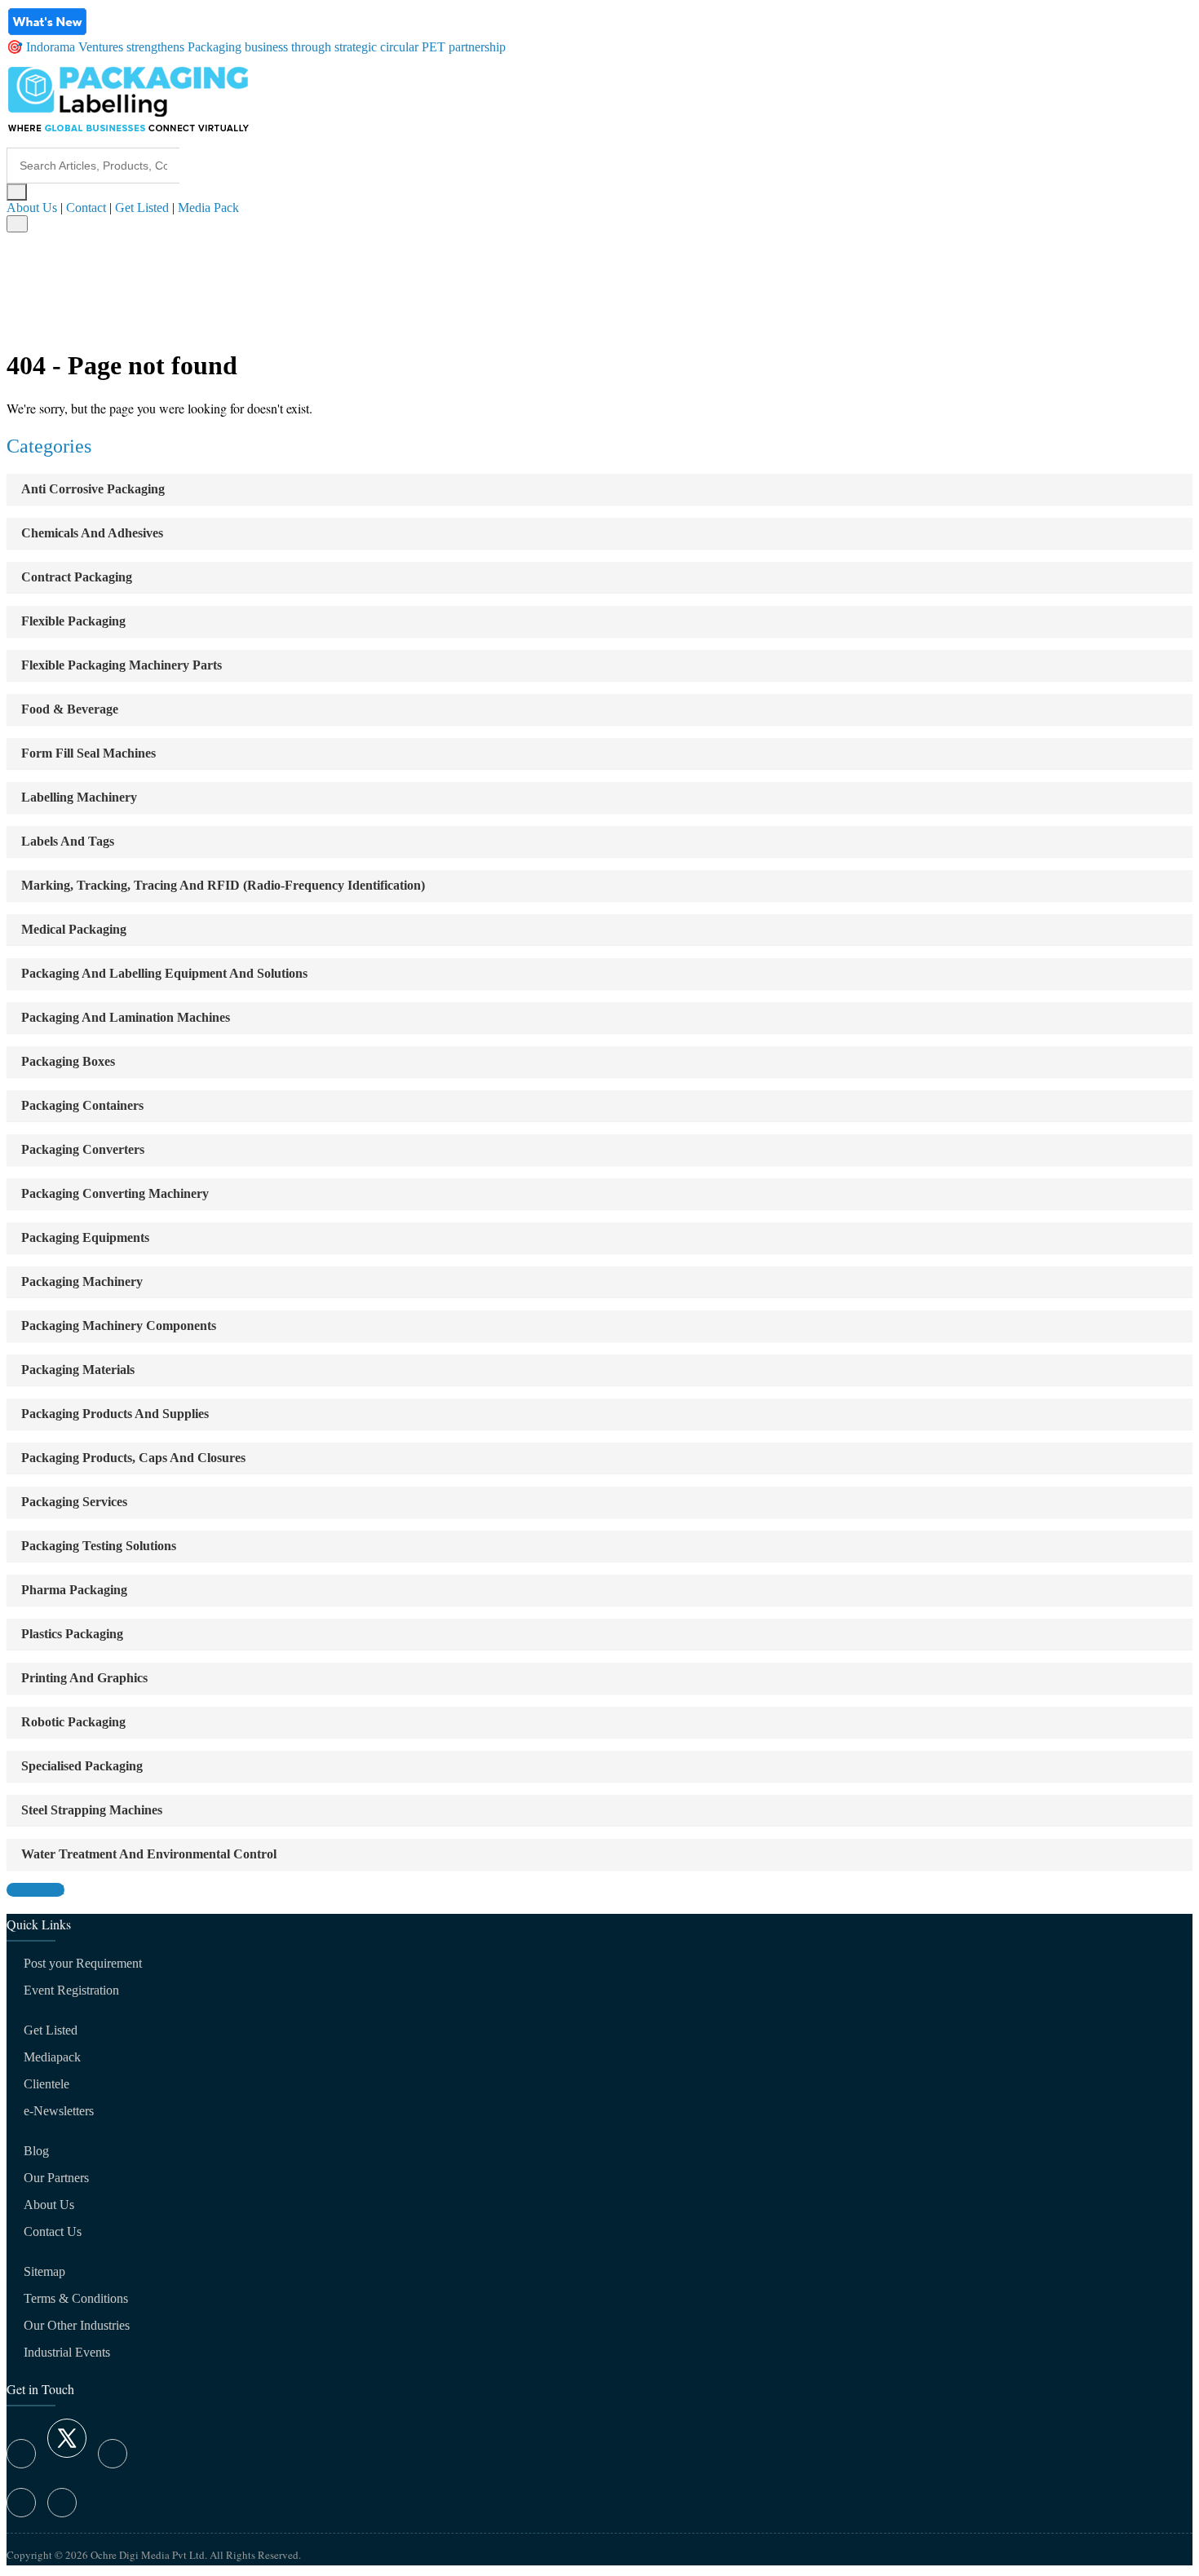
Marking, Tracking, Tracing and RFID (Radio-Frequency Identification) (223, 885)
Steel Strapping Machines (92, 1810)
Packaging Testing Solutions (99, 1546)
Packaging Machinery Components (119, 1326)
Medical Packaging (74, 929)
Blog (36, 2151)
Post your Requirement (83, 1963)
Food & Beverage (70, 709)
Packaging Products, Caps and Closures (133, 1458)
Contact (86, 208)
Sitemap (44, 2271)
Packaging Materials (78, 1370)
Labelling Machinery (79, 797)
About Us (32, 208)
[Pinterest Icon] (62, 2503)
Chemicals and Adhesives (92, 533)
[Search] (17, 192)
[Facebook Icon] (21, 2454)
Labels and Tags (68, 841)
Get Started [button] (35, 1890)
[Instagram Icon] (21, 2503)
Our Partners (56, 2178)
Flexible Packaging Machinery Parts (122, 665)
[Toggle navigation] (17, 224)
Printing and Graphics (84, 1678)
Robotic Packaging (73, 1722)
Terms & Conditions (76, 2298)
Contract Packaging (77, 577)
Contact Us (53, 2231)
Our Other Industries (77, 2325)
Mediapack (52, 2057)
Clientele (46, 2084)
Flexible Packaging (73, 621)
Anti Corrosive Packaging (93, 489)
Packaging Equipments (85, 1237)
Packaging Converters (83, 1149)
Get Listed (142, 208)
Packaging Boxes (68, 1061)
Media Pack (208, 208)
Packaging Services (74, 1502)
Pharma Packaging (74, 1590)
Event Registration (71, 1990)
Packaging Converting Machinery (115, 1193)
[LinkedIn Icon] (113, 2454)
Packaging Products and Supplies (115, 1414)
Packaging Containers (82, 1105)
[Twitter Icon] (67, 2453)
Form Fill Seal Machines (88, 753)
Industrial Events (67, 2352)
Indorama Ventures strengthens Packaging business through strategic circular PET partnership (266, 47)
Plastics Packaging (72, 1634)
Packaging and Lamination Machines (126, 1017)
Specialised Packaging (82, 1766)
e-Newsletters (59, 2111)
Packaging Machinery (82, 1281)
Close (27, 324)
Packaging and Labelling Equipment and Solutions (164, 973)
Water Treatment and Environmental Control (149, 1854)
